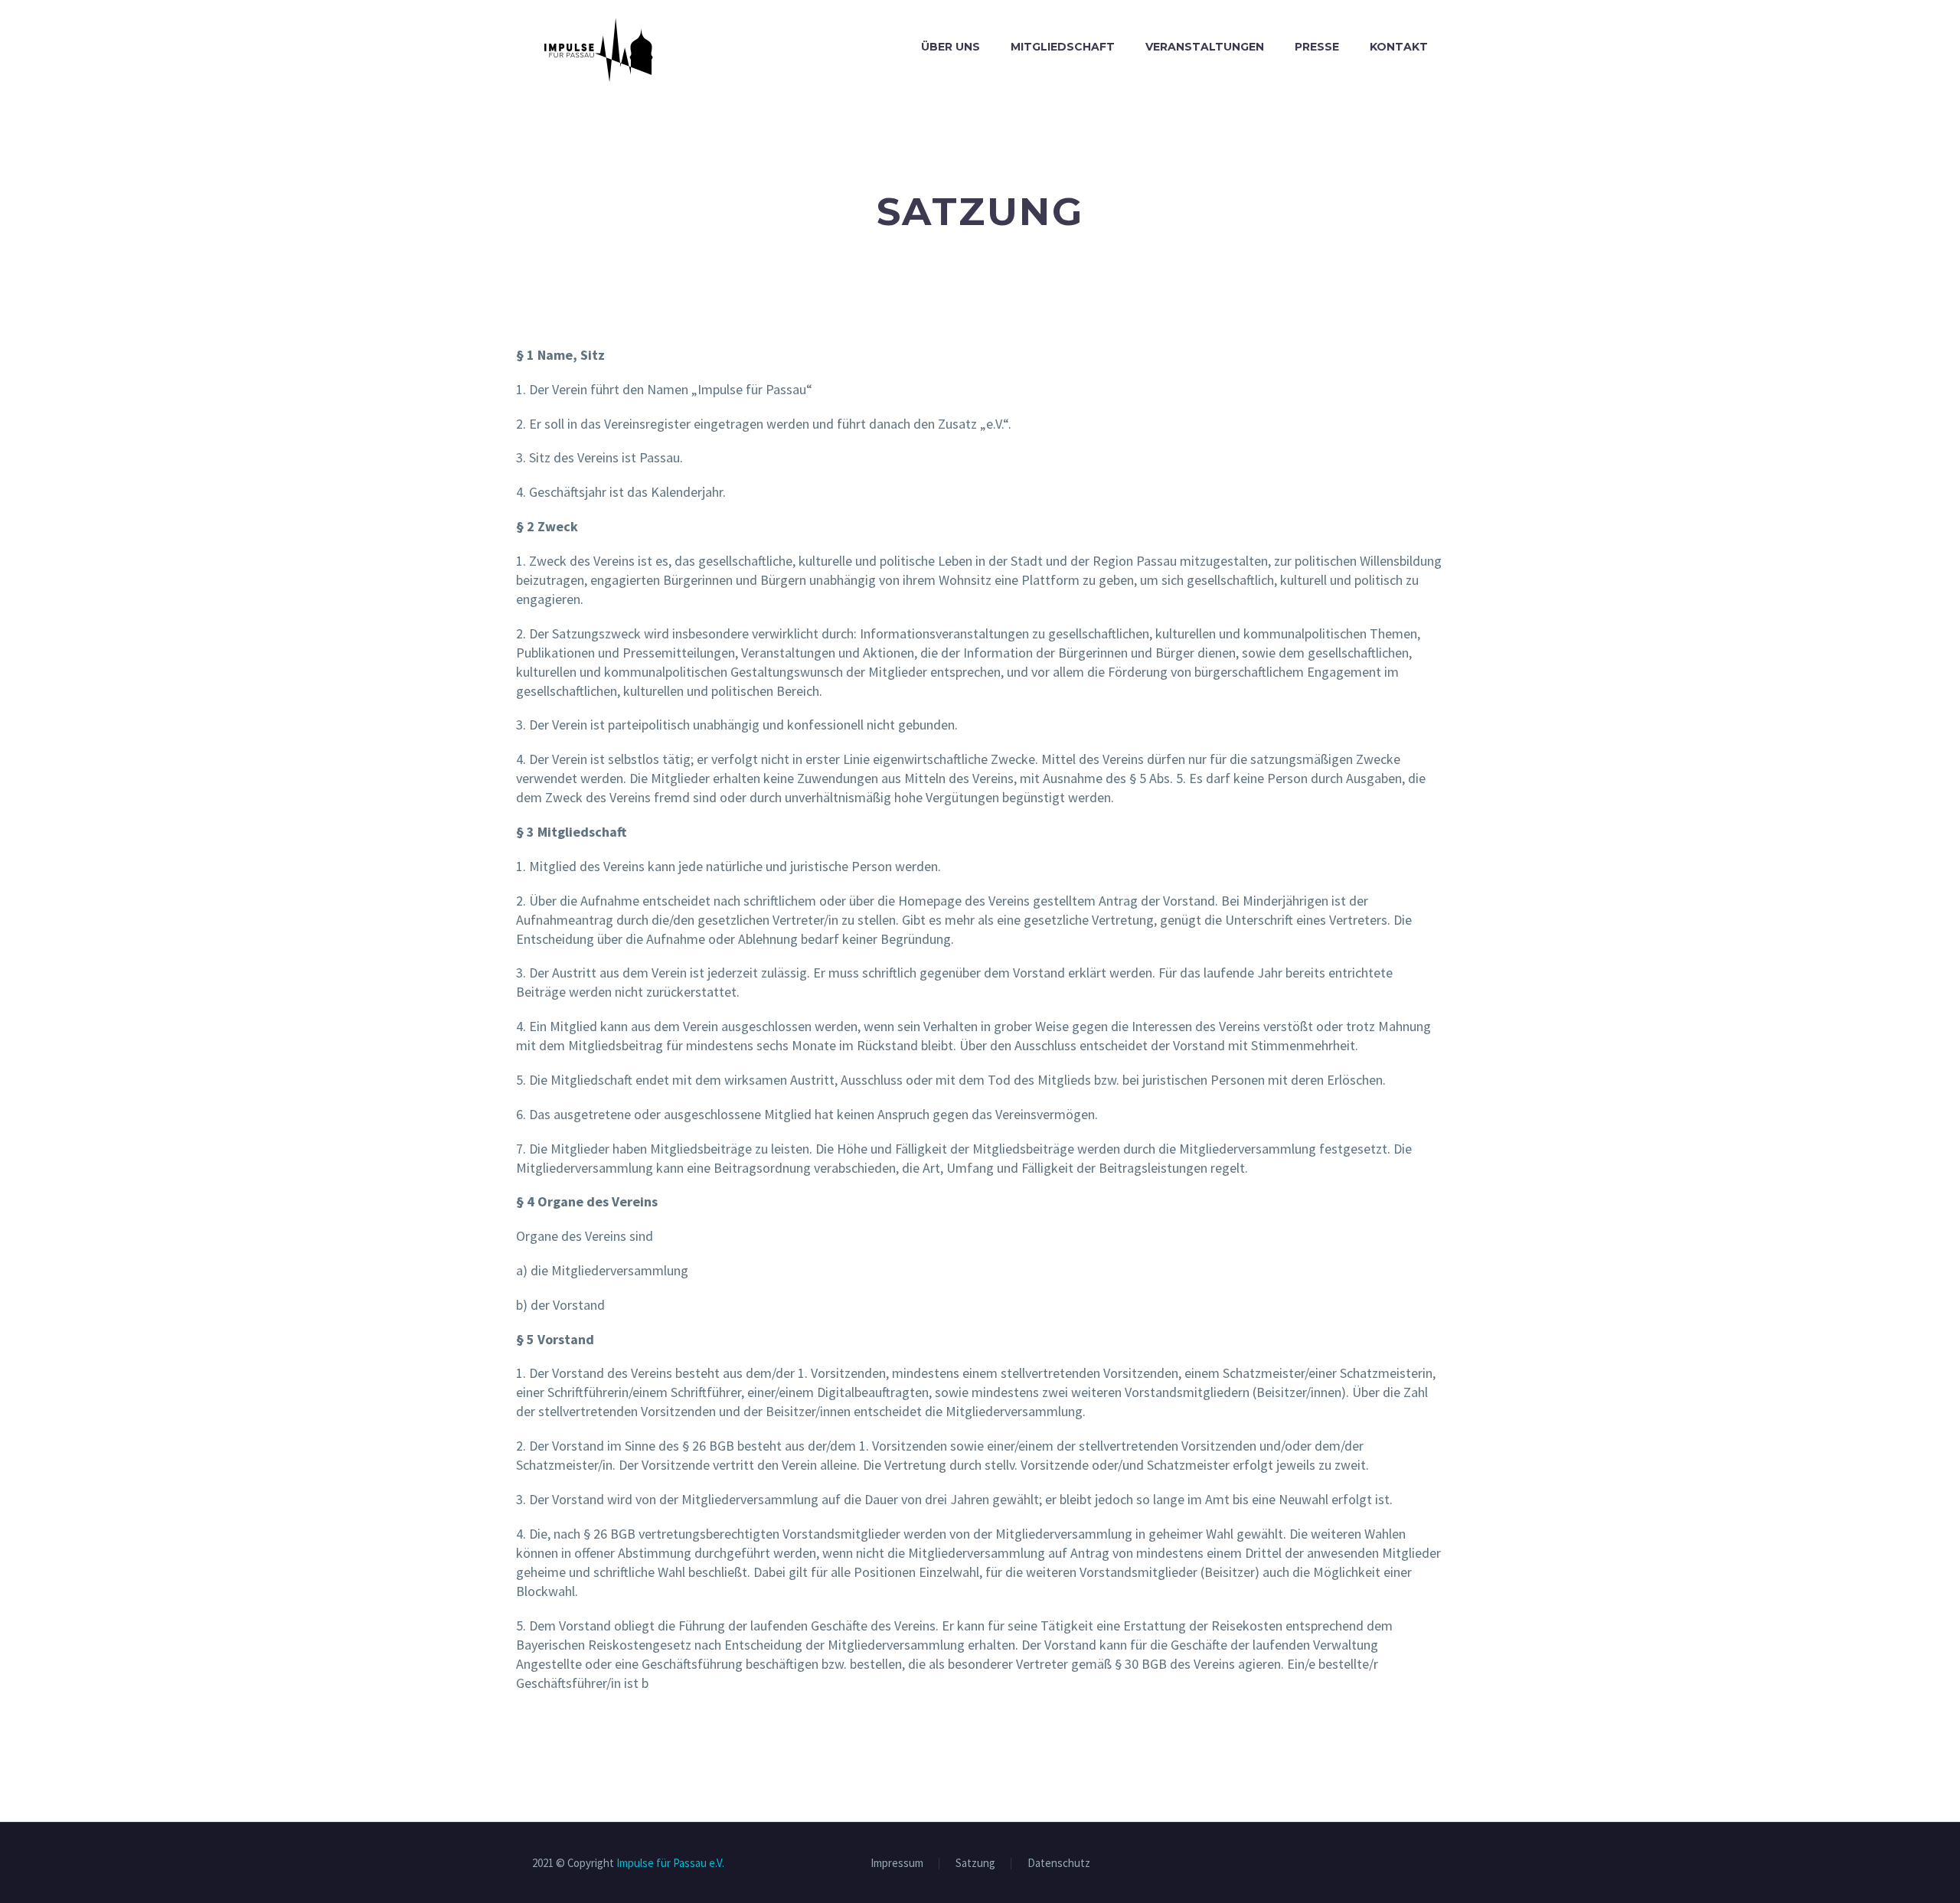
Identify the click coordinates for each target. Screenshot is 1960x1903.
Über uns (951, 47)
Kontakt (1399, 47)
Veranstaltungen (1205, 47)
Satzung (975, 1864)
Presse (1317, 47)
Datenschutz (1059, 1864)
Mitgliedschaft (1063, 47)
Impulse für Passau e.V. (670, 1863)
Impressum (897, 1864)
